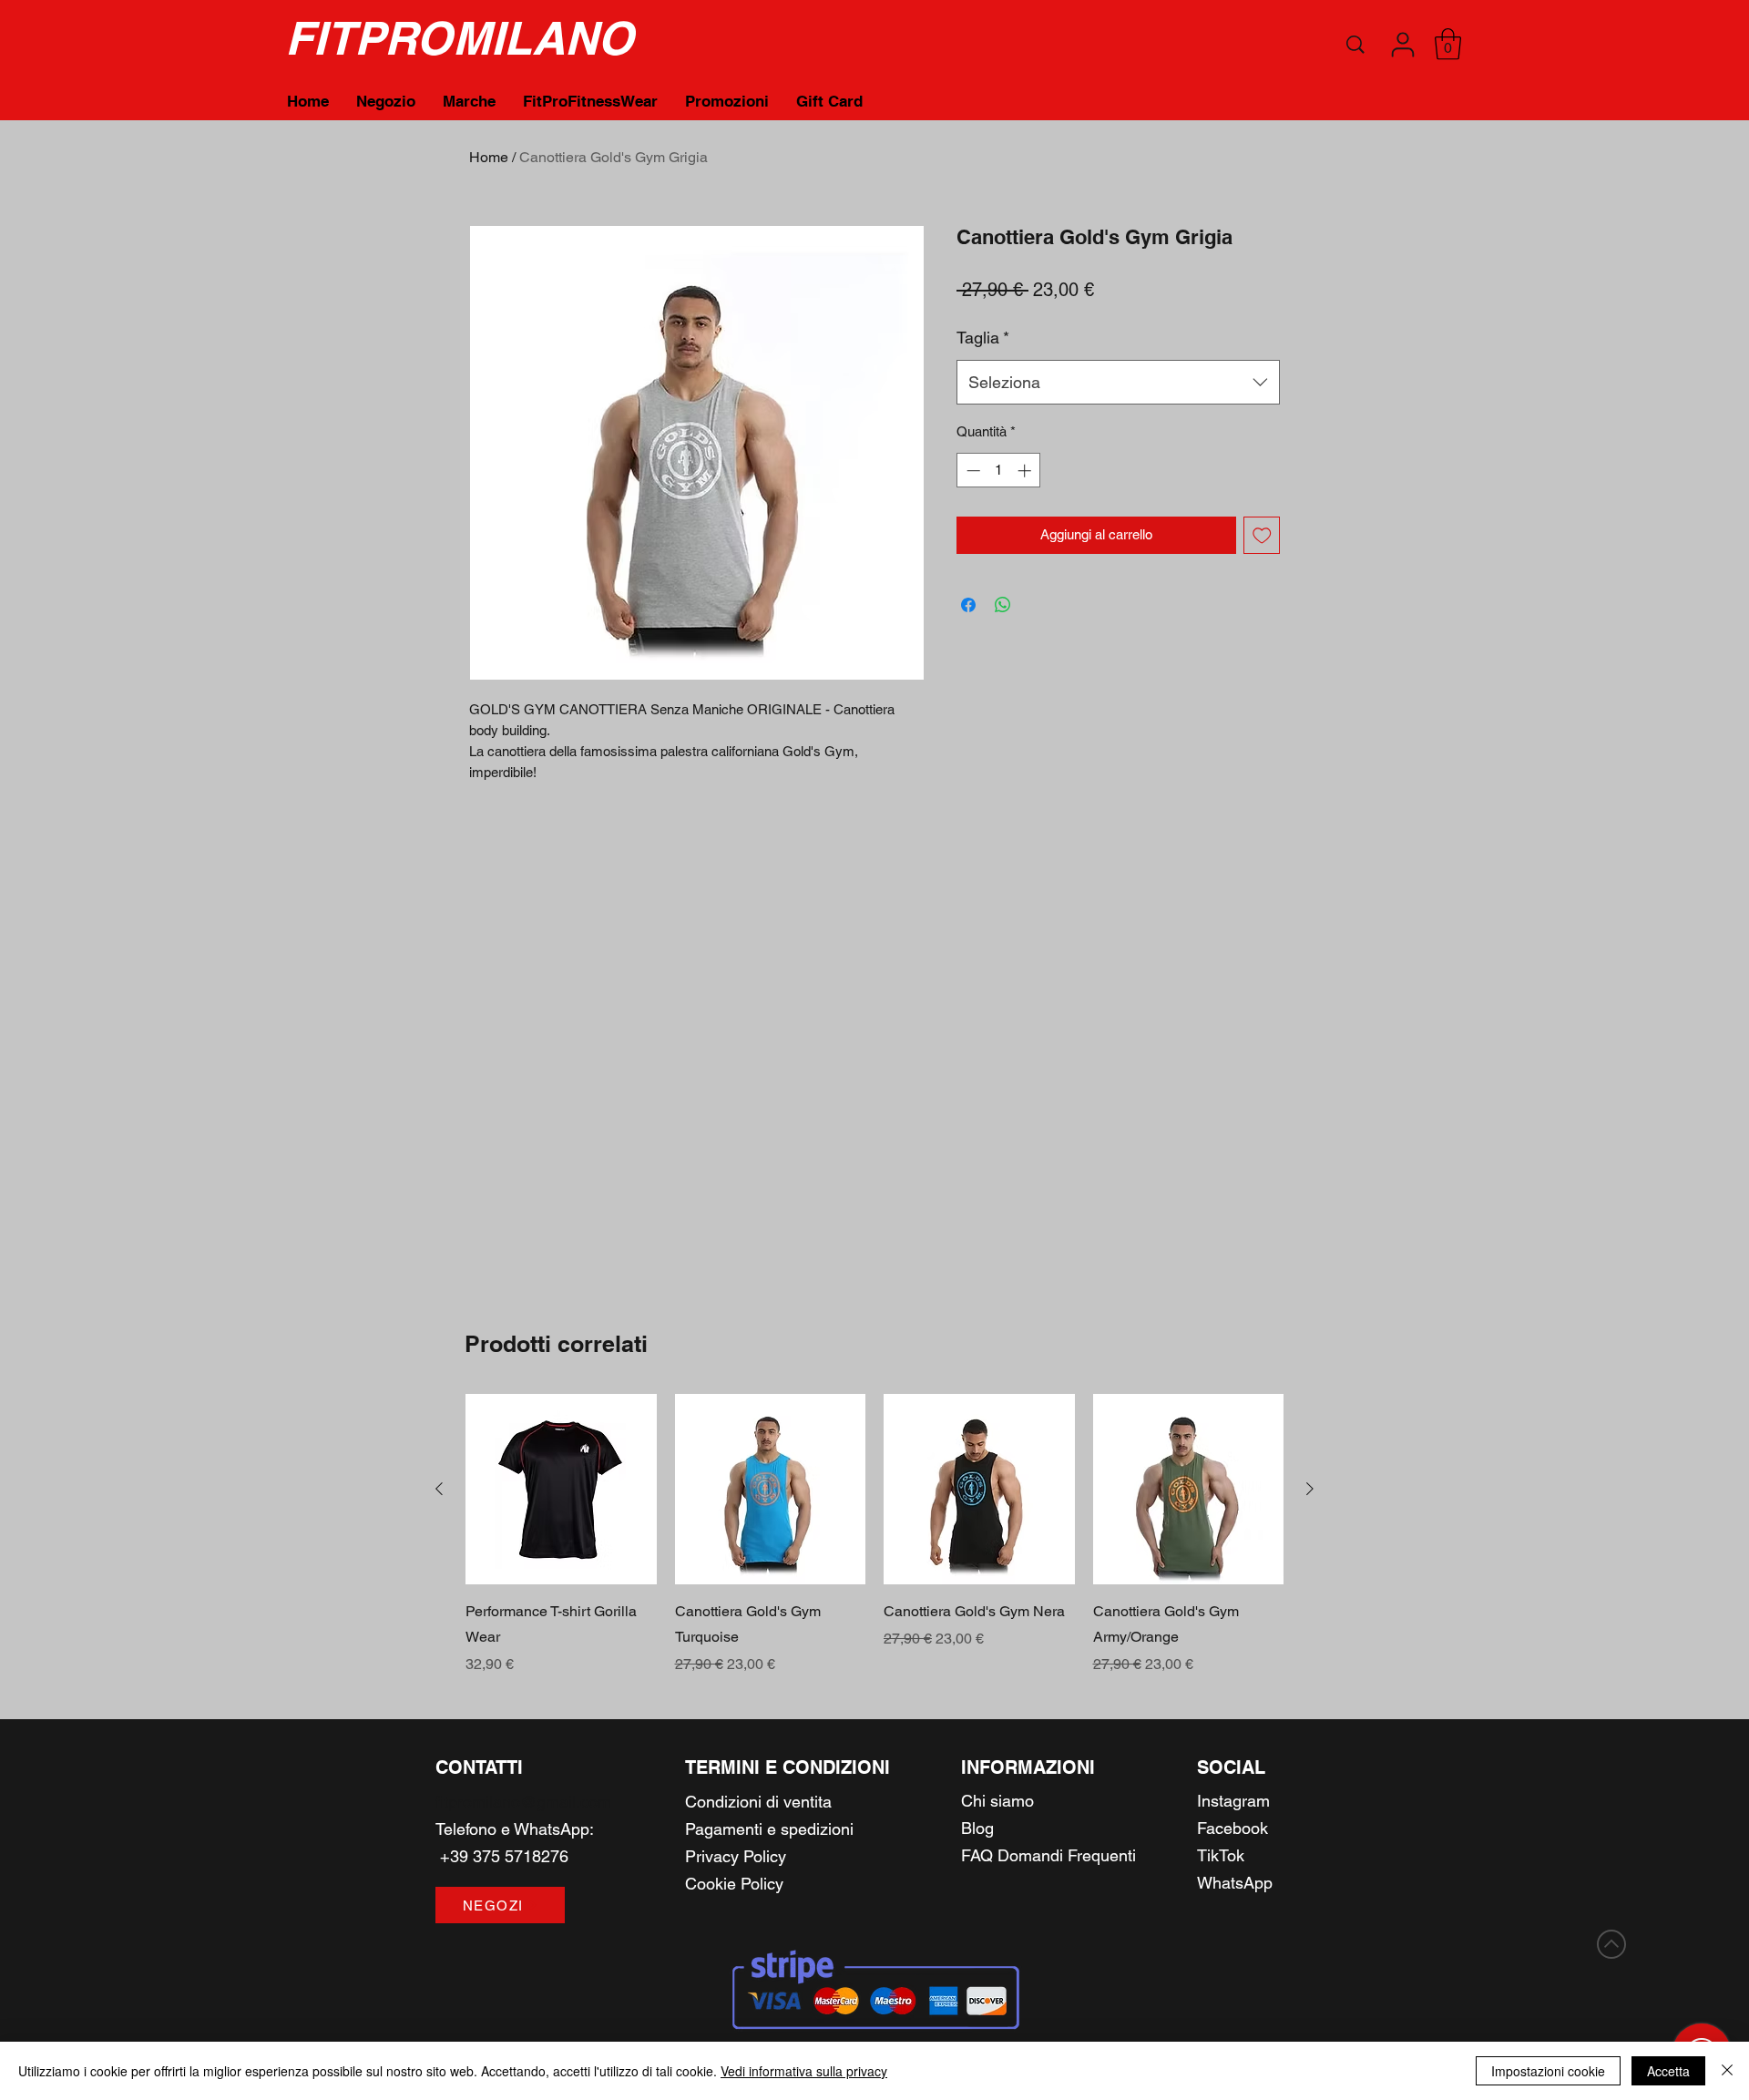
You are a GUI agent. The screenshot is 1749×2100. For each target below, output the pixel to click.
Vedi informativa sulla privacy (804, 2071)
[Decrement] (972, 471)
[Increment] (1026, 471)
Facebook (1232, 1828)
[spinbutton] (999, 471)
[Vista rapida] (561, 1490)
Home (489, 157)
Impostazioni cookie (1548, 2071)
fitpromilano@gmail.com (523, 1802)
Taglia (983, 338)
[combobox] (1118, 383)
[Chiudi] (1727, 2071)
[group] (874, 1535)
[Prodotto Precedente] (439, 1489)
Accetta (1668, 2071)
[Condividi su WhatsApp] (1003, 605)
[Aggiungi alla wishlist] (1262, 535)
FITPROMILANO (459, 38)
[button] (1403, 45)
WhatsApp (552, 1829)
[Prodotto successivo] (1310, 1489)
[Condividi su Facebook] (968, 605)
